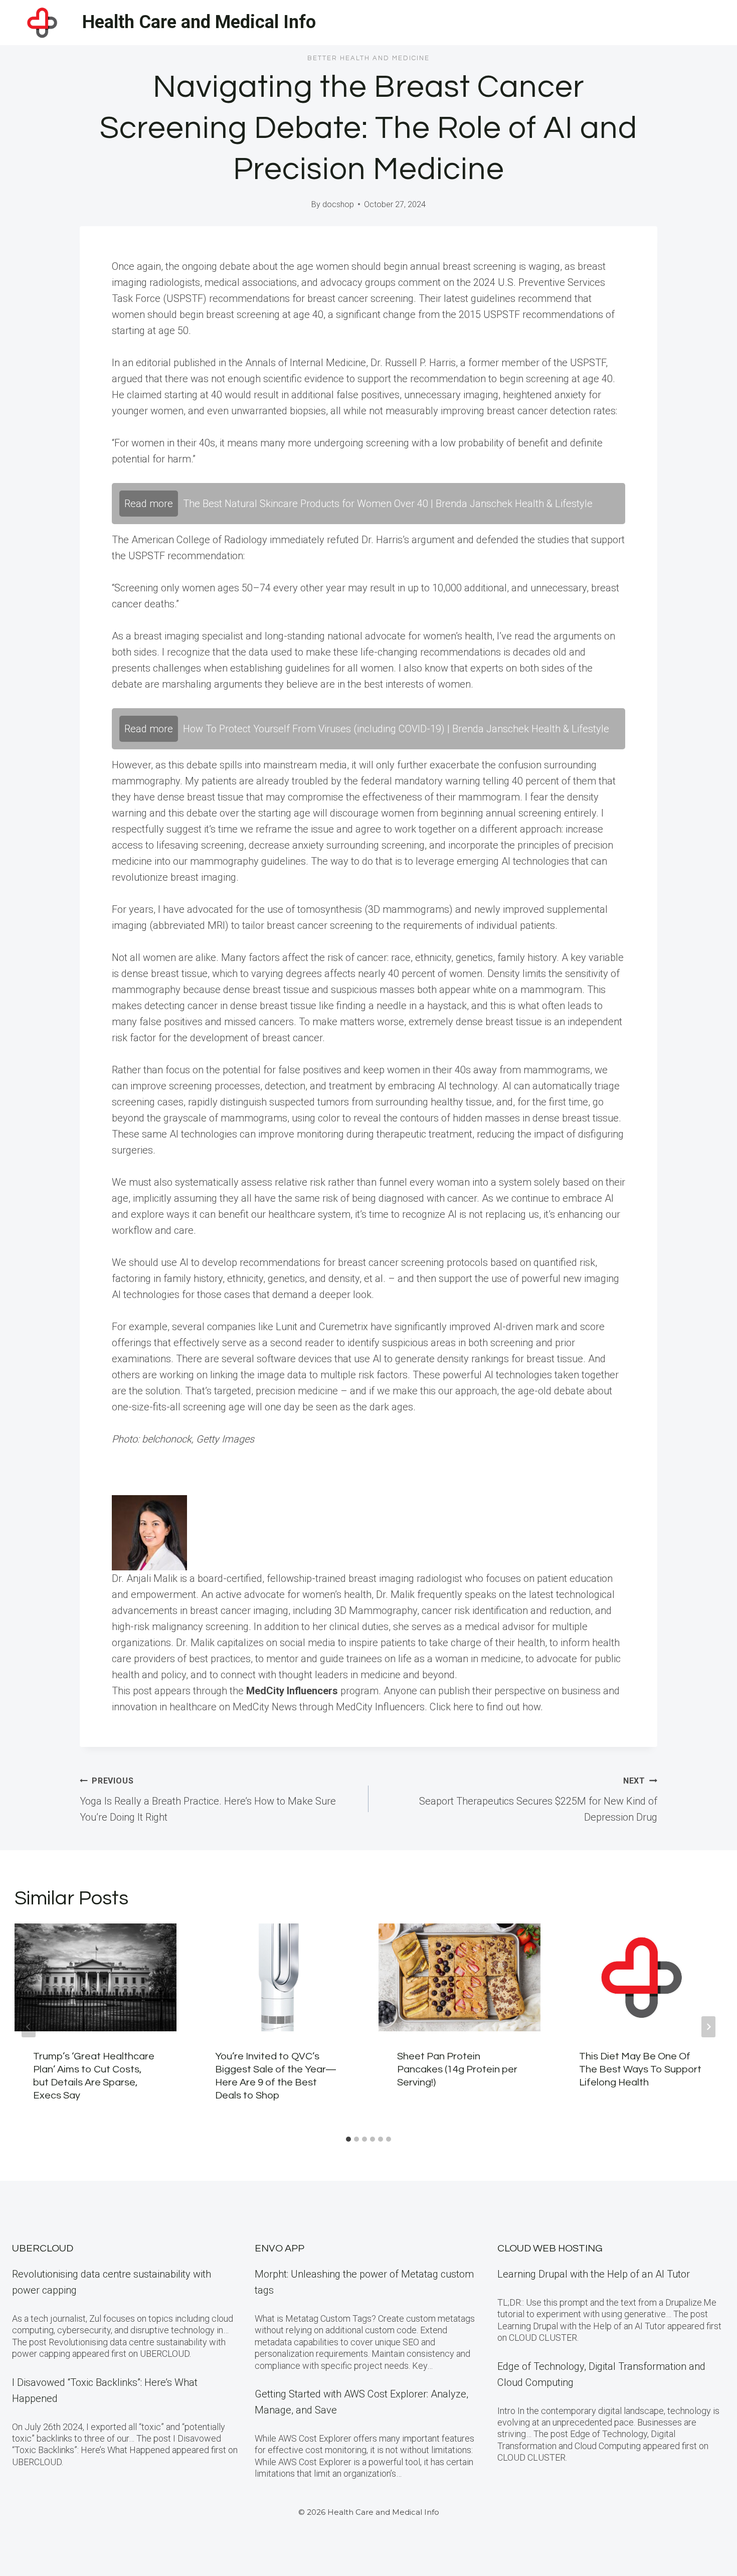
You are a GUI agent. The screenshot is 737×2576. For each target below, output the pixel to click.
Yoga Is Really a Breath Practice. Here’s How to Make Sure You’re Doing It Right (208, 1800)
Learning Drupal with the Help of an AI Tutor (594, 2274)
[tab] (348, 2139)
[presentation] (96, 1977)
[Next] (708, 2027)
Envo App (280, 2248)
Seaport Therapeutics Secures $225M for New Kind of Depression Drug (538, 1800)
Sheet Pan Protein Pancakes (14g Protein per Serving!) (457, 2069)
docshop (338, 204)
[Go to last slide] (29, 2027)
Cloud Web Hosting (550, 2248)
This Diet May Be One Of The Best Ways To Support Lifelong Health (640, 2069)
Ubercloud (43, 2248)
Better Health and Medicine (368, 58)
